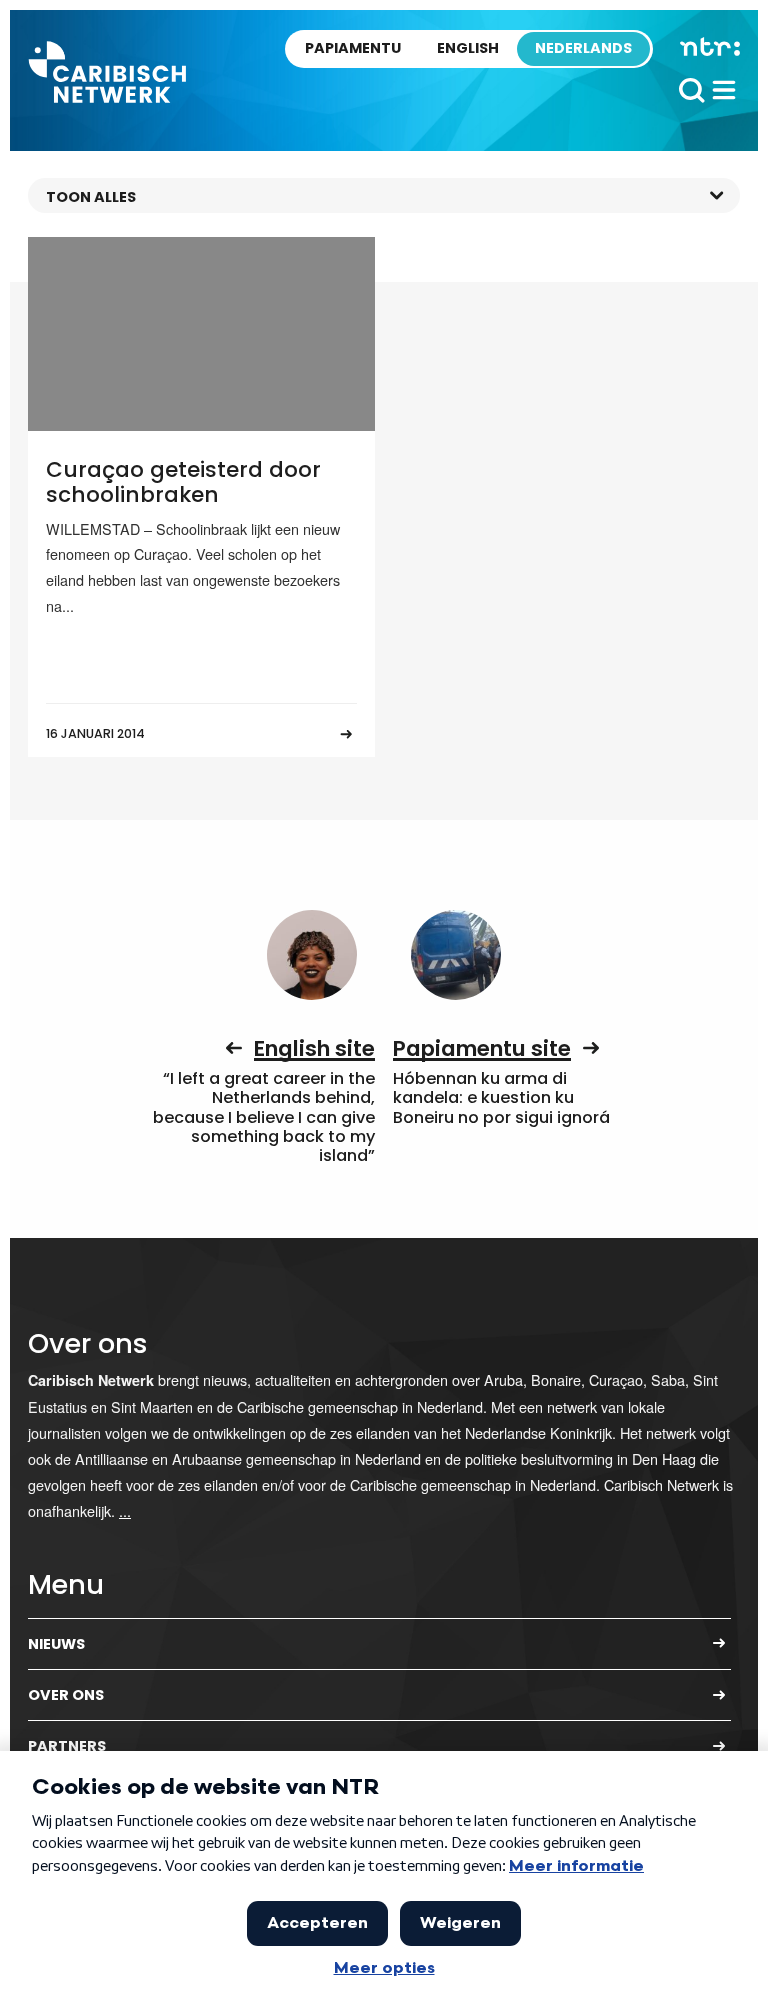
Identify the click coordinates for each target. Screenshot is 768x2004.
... (125, 1510)
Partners (67, 1746)
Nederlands (583, 48)
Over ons (66, 1695)
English (468, 48)
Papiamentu (353, 48)
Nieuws (56, 1644)
